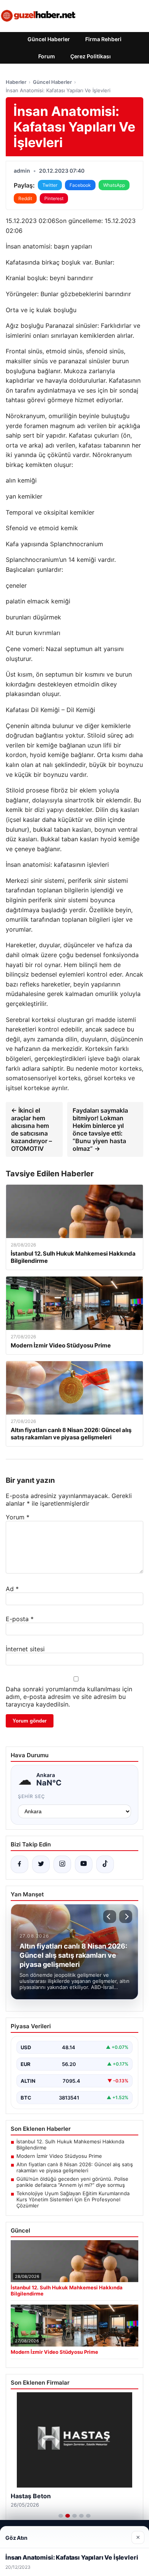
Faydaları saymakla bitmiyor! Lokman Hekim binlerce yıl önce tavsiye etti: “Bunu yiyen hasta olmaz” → (100, 1129)
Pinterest (54, 198)
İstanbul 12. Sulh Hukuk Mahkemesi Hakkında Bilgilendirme (70, 2145)
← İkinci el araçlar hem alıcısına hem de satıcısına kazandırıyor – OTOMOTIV (32, 1129)
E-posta (20, 1619)
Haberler (16, 82)
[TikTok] (105, 1864)
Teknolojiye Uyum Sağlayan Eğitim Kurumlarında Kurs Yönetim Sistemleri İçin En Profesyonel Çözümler (73, 2199)
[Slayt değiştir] (61, 2516)
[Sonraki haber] (126, 1917)
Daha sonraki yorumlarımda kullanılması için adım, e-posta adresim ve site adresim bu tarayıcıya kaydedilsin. (69, 1697)
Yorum (18, 1517)
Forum (47, 56)
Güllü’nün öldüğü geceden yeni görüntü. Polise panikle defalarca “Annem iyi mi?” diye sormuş (72, 2182)
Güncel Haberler (49, 39)
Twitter (50, 185)
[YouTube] (84, 1864)
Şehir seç (32, 1796)
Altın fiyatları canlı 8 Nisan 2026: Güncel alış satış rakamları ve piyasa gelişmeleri (75, 2167)
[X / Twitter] (41, 1864)
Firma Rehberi (103, 39)
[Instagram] (62, 1864)
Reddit (25, 198)
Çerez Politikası (91, 56)
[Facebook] (19, 1864)
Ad (12, 1589)
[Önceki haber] (110, 1917)
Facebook (80, 185)
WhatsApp (114, 185)
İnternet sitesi (25, 1649)
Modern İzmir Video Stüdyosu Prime (59, 2156)
